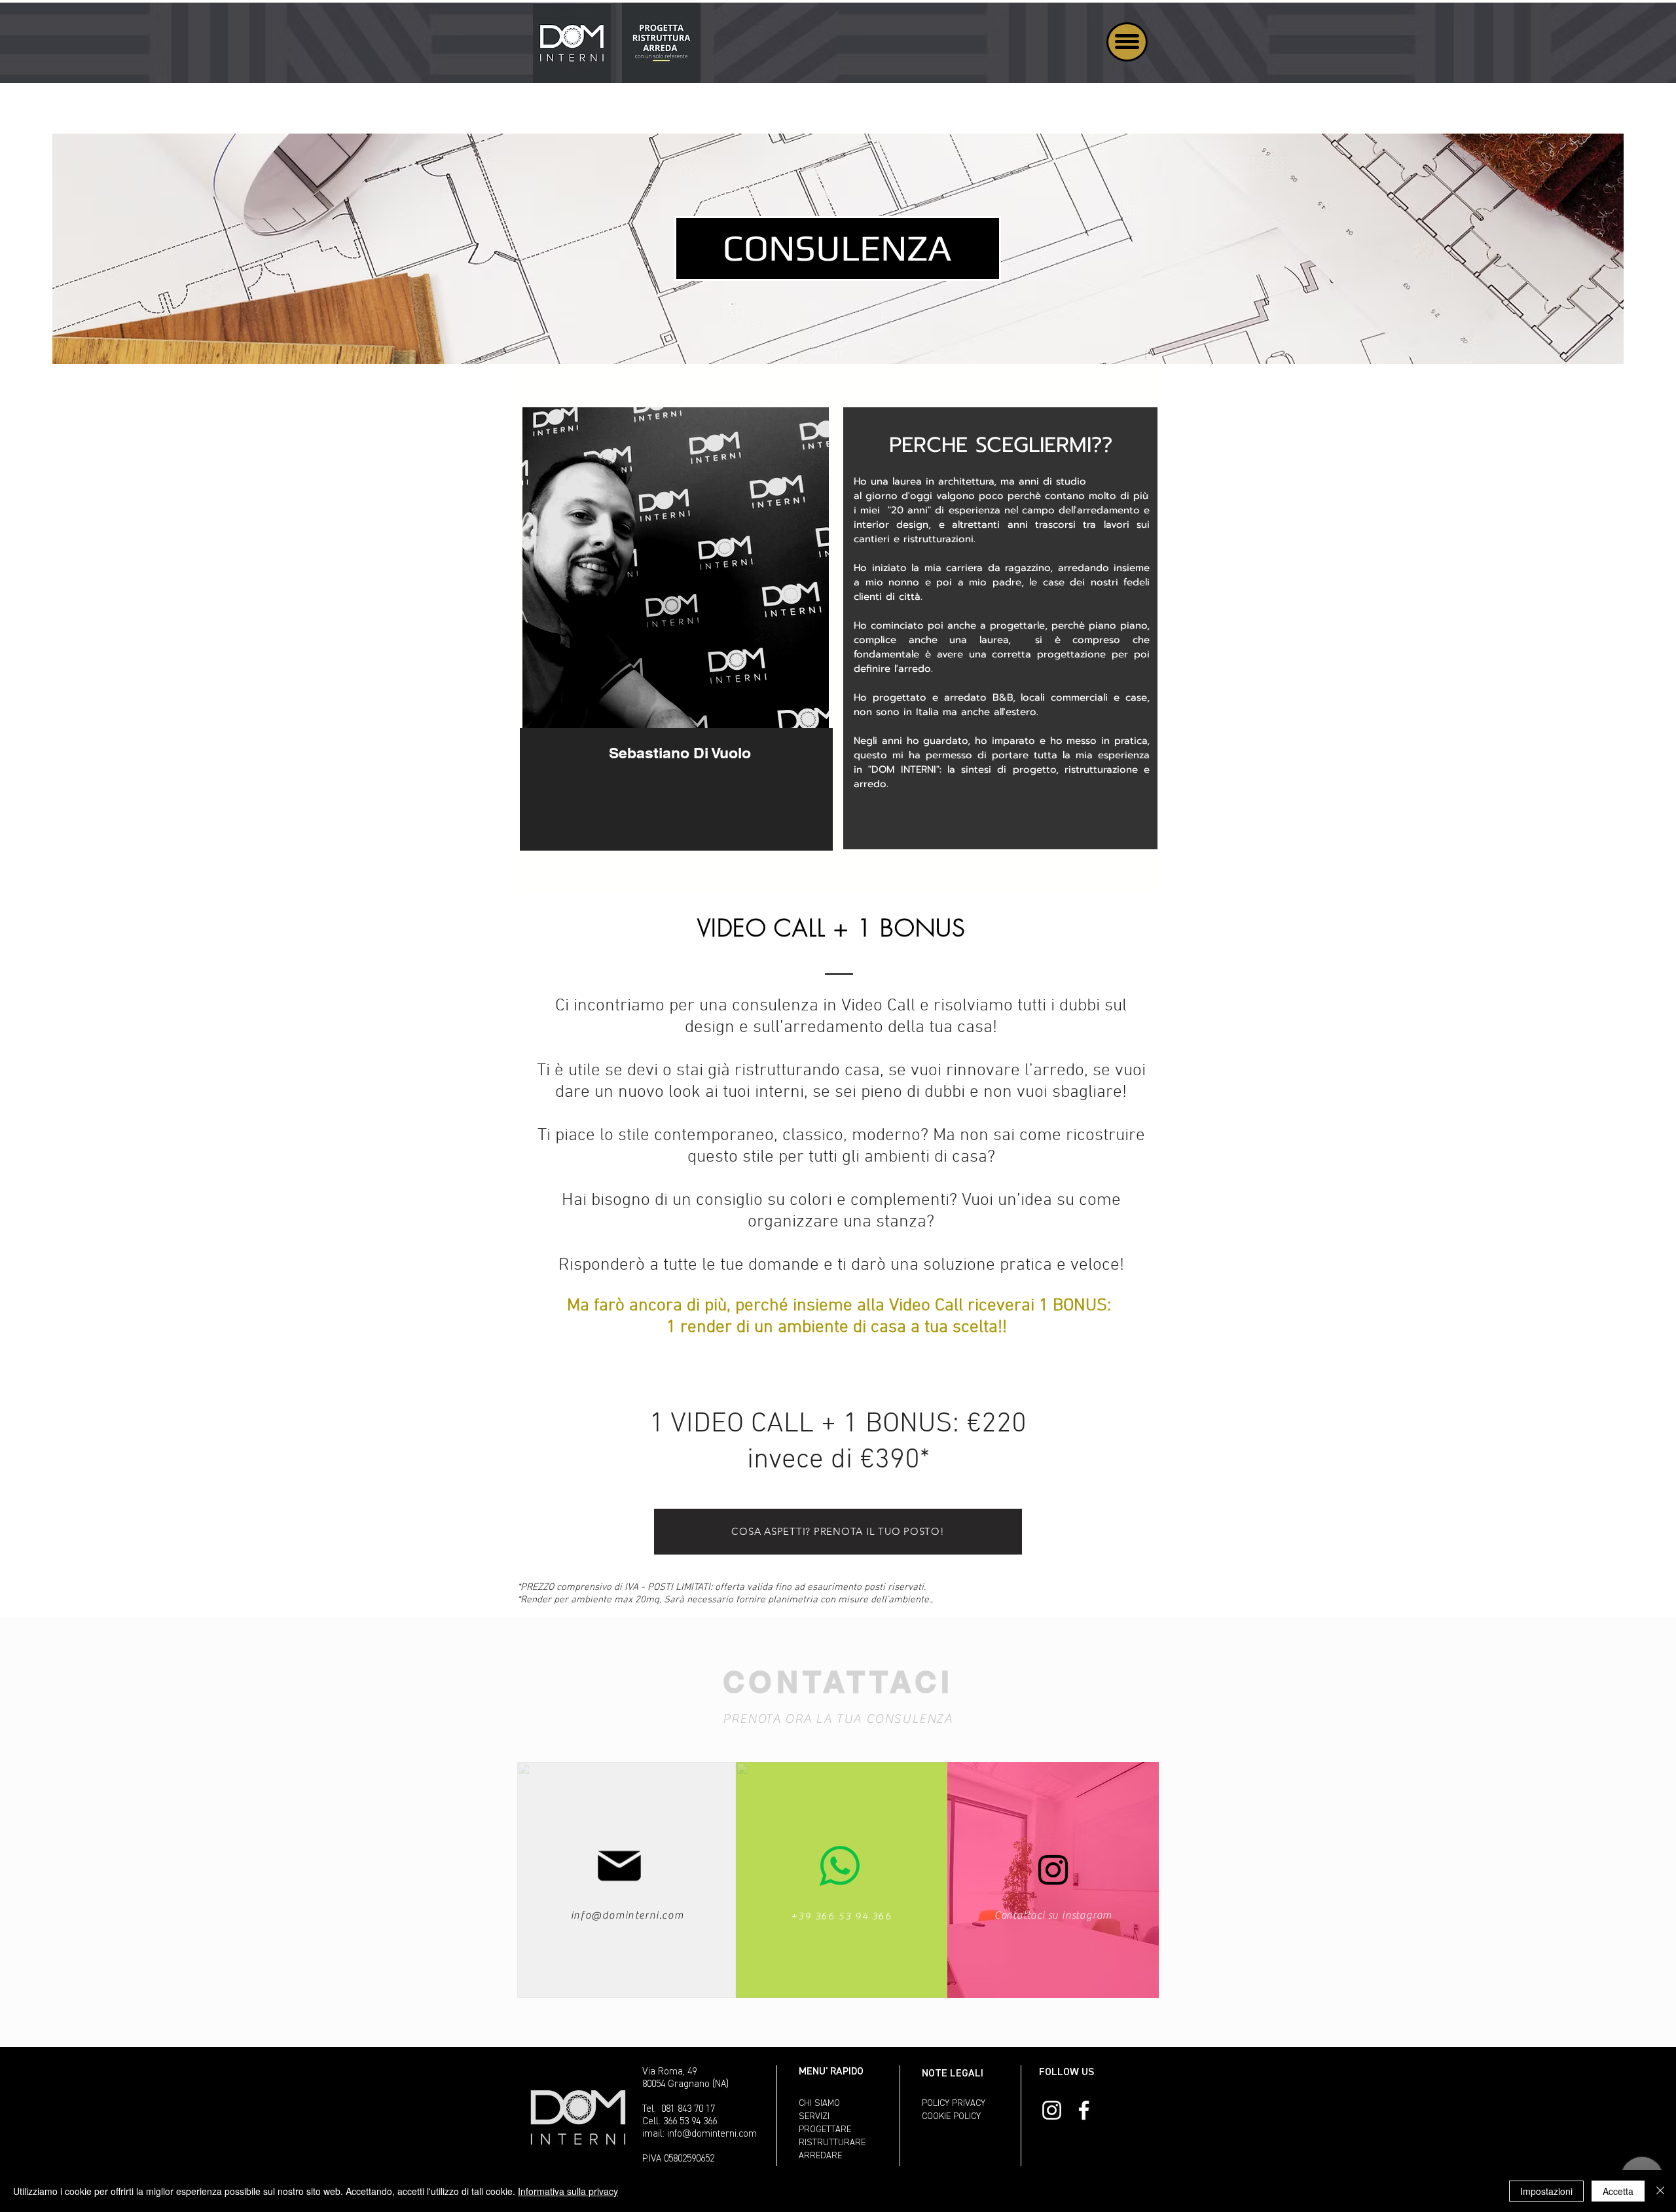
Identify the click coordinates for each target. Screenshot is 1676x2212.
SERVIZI (814, 2116)
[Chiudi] (1660, 2191)
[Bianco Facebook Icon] (1084, 2110)
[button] (1127, 42)
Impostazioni (1546, 2191)
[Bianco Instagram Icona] (1052, 2110)
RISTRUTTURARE (832, 2143)
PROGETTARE (825, 2129)
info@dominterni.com (627, 1915)
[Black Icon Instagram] (1053, 1870)
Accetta (1618, 2191)
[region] (676, 637)
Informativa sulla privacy (568, 2191)
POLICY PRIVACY (954, 2103)
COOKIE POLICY (951, 2116)
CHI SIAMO (819, 2103)
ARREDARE (820, 2156)
